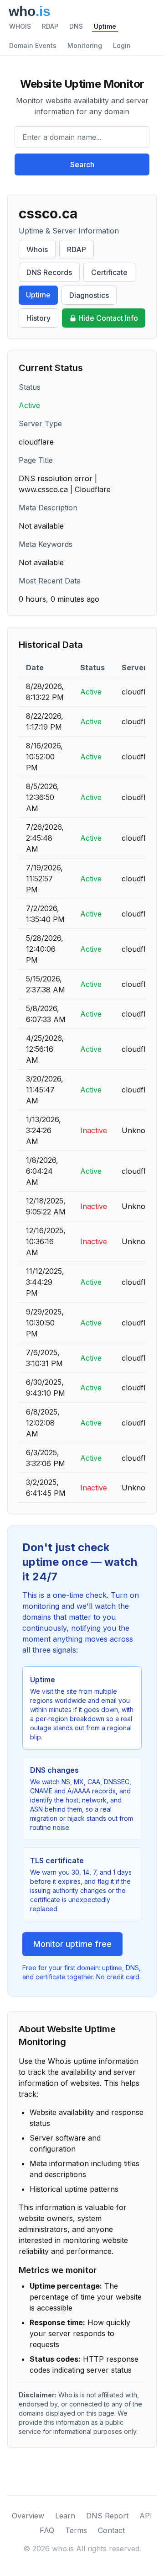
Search (82, 164)
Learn (65, 2516)
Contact (111, 2530)
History (38, 318)
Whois (37, 249)
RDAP (50, 26)
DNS (76, 26)
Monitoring (85, 45)
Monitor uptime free (72, 1944)
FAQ (47, 2530)
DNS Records (49, 272)
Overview (28, 2516)
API (146, 2516)
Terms (76, 2530)
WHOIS (20, 26)
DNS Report (107, 2516)
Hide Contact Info (108, 318)
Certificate (109, 272)
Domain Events (33, 45)
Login (122, 45)
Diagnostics (89, 295)
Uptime (105, 26)
